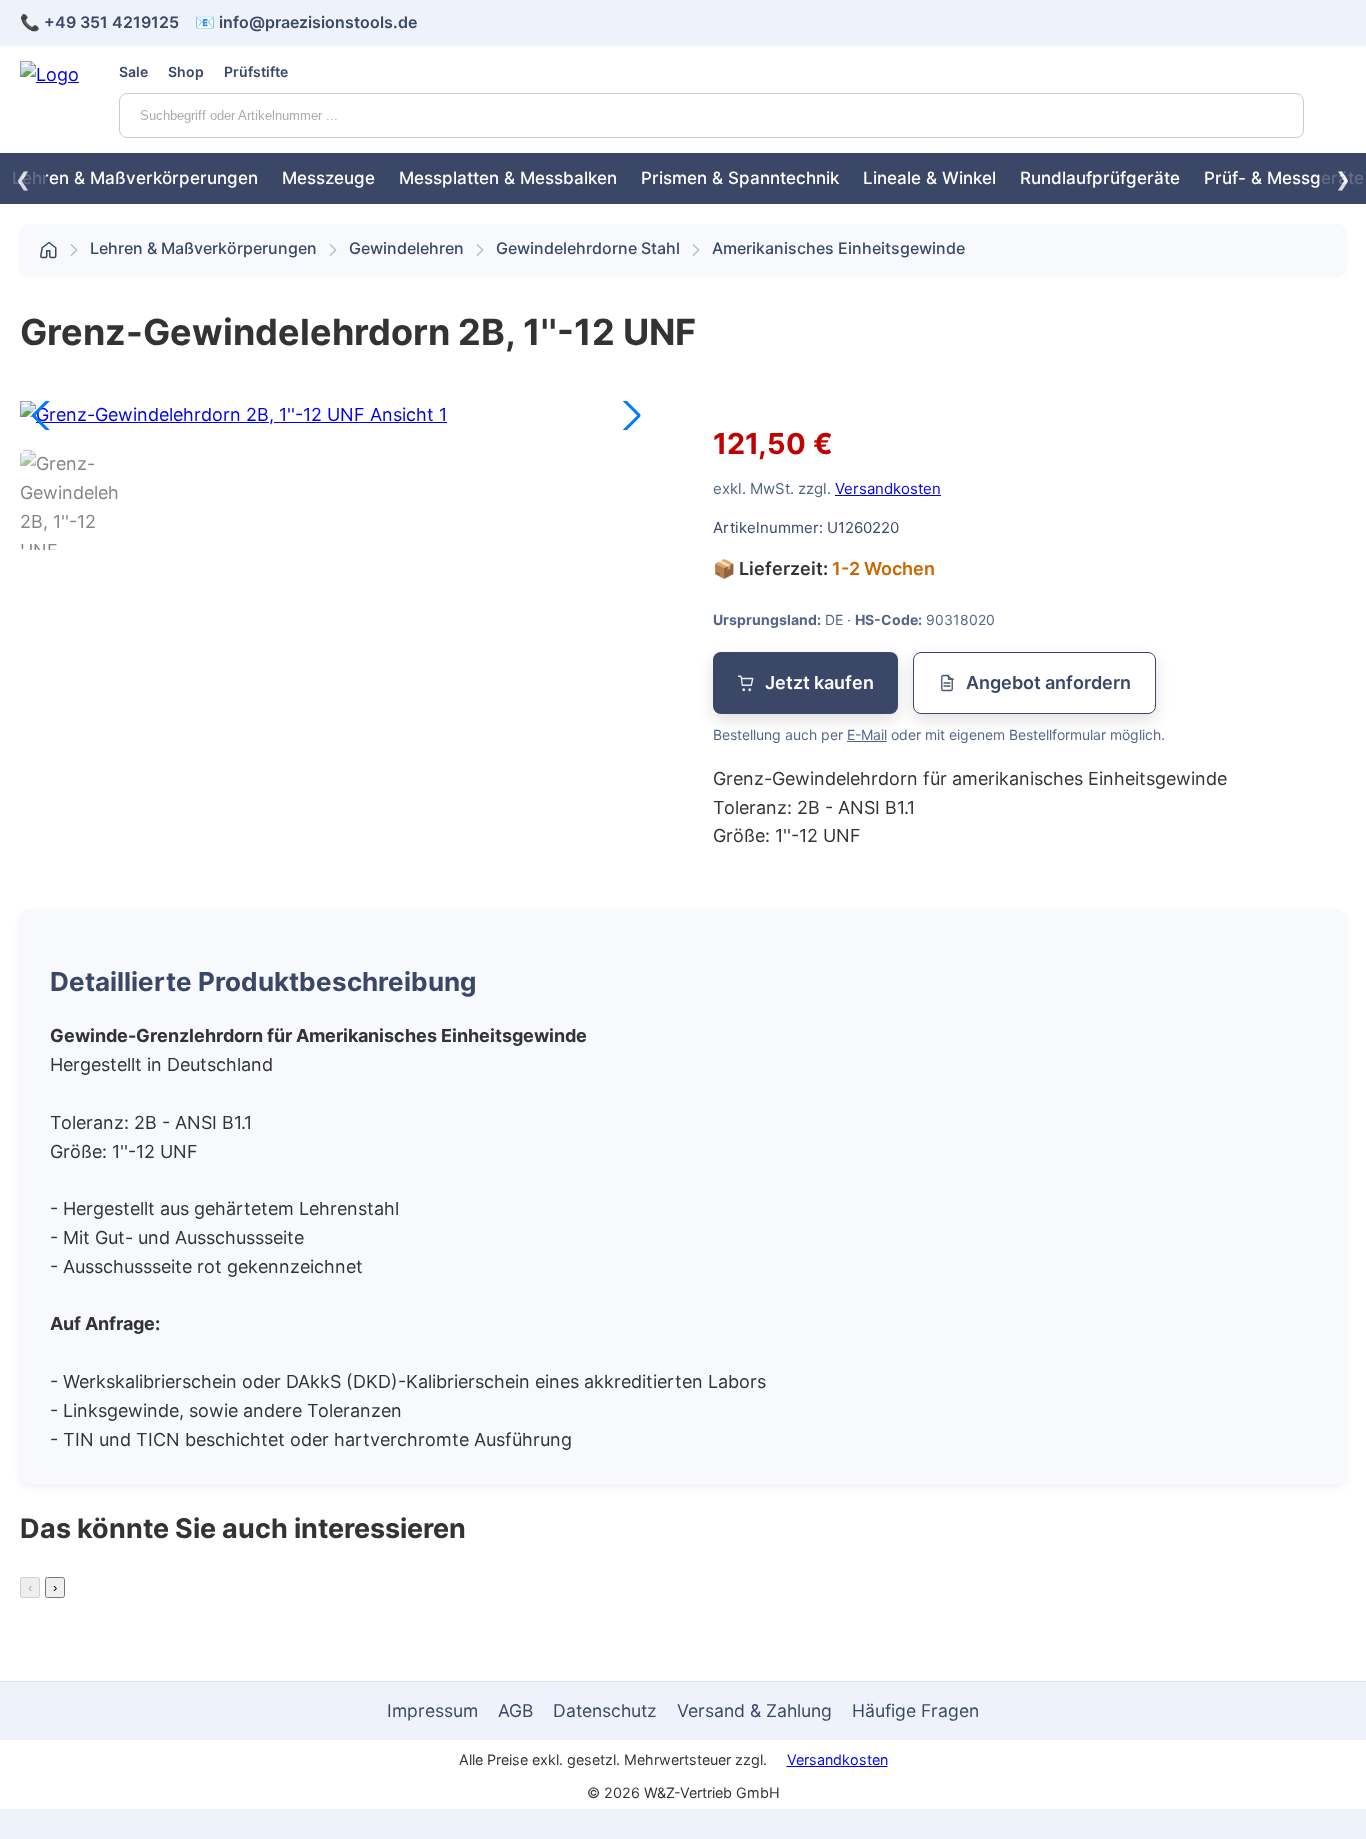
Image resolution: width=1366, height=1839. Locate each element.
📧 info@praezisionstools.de (306, 22)
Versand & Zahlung (754, 1710)
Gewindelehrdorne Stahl (588, 248)
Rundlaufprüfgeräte (1100, 178)
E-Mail (867, 734)
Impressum (432, 1710)
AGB (515, 1710)
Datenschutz (605, 1710)
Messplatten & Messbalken (508, 178)
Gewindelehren (406, 248)
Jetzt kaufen (819, 682)
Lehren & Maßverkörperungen (135, 178)
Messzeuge (328, 178)
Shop (186, 71)
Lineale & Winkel (929, 178)
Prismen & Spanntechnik (740, 178)
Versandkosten (888, 488)
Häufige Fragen (915, 1710)
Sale (133, 71)
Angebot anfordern (1048, 682)
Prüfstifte (256, 71)
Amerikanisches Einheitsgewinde (838, 248)
